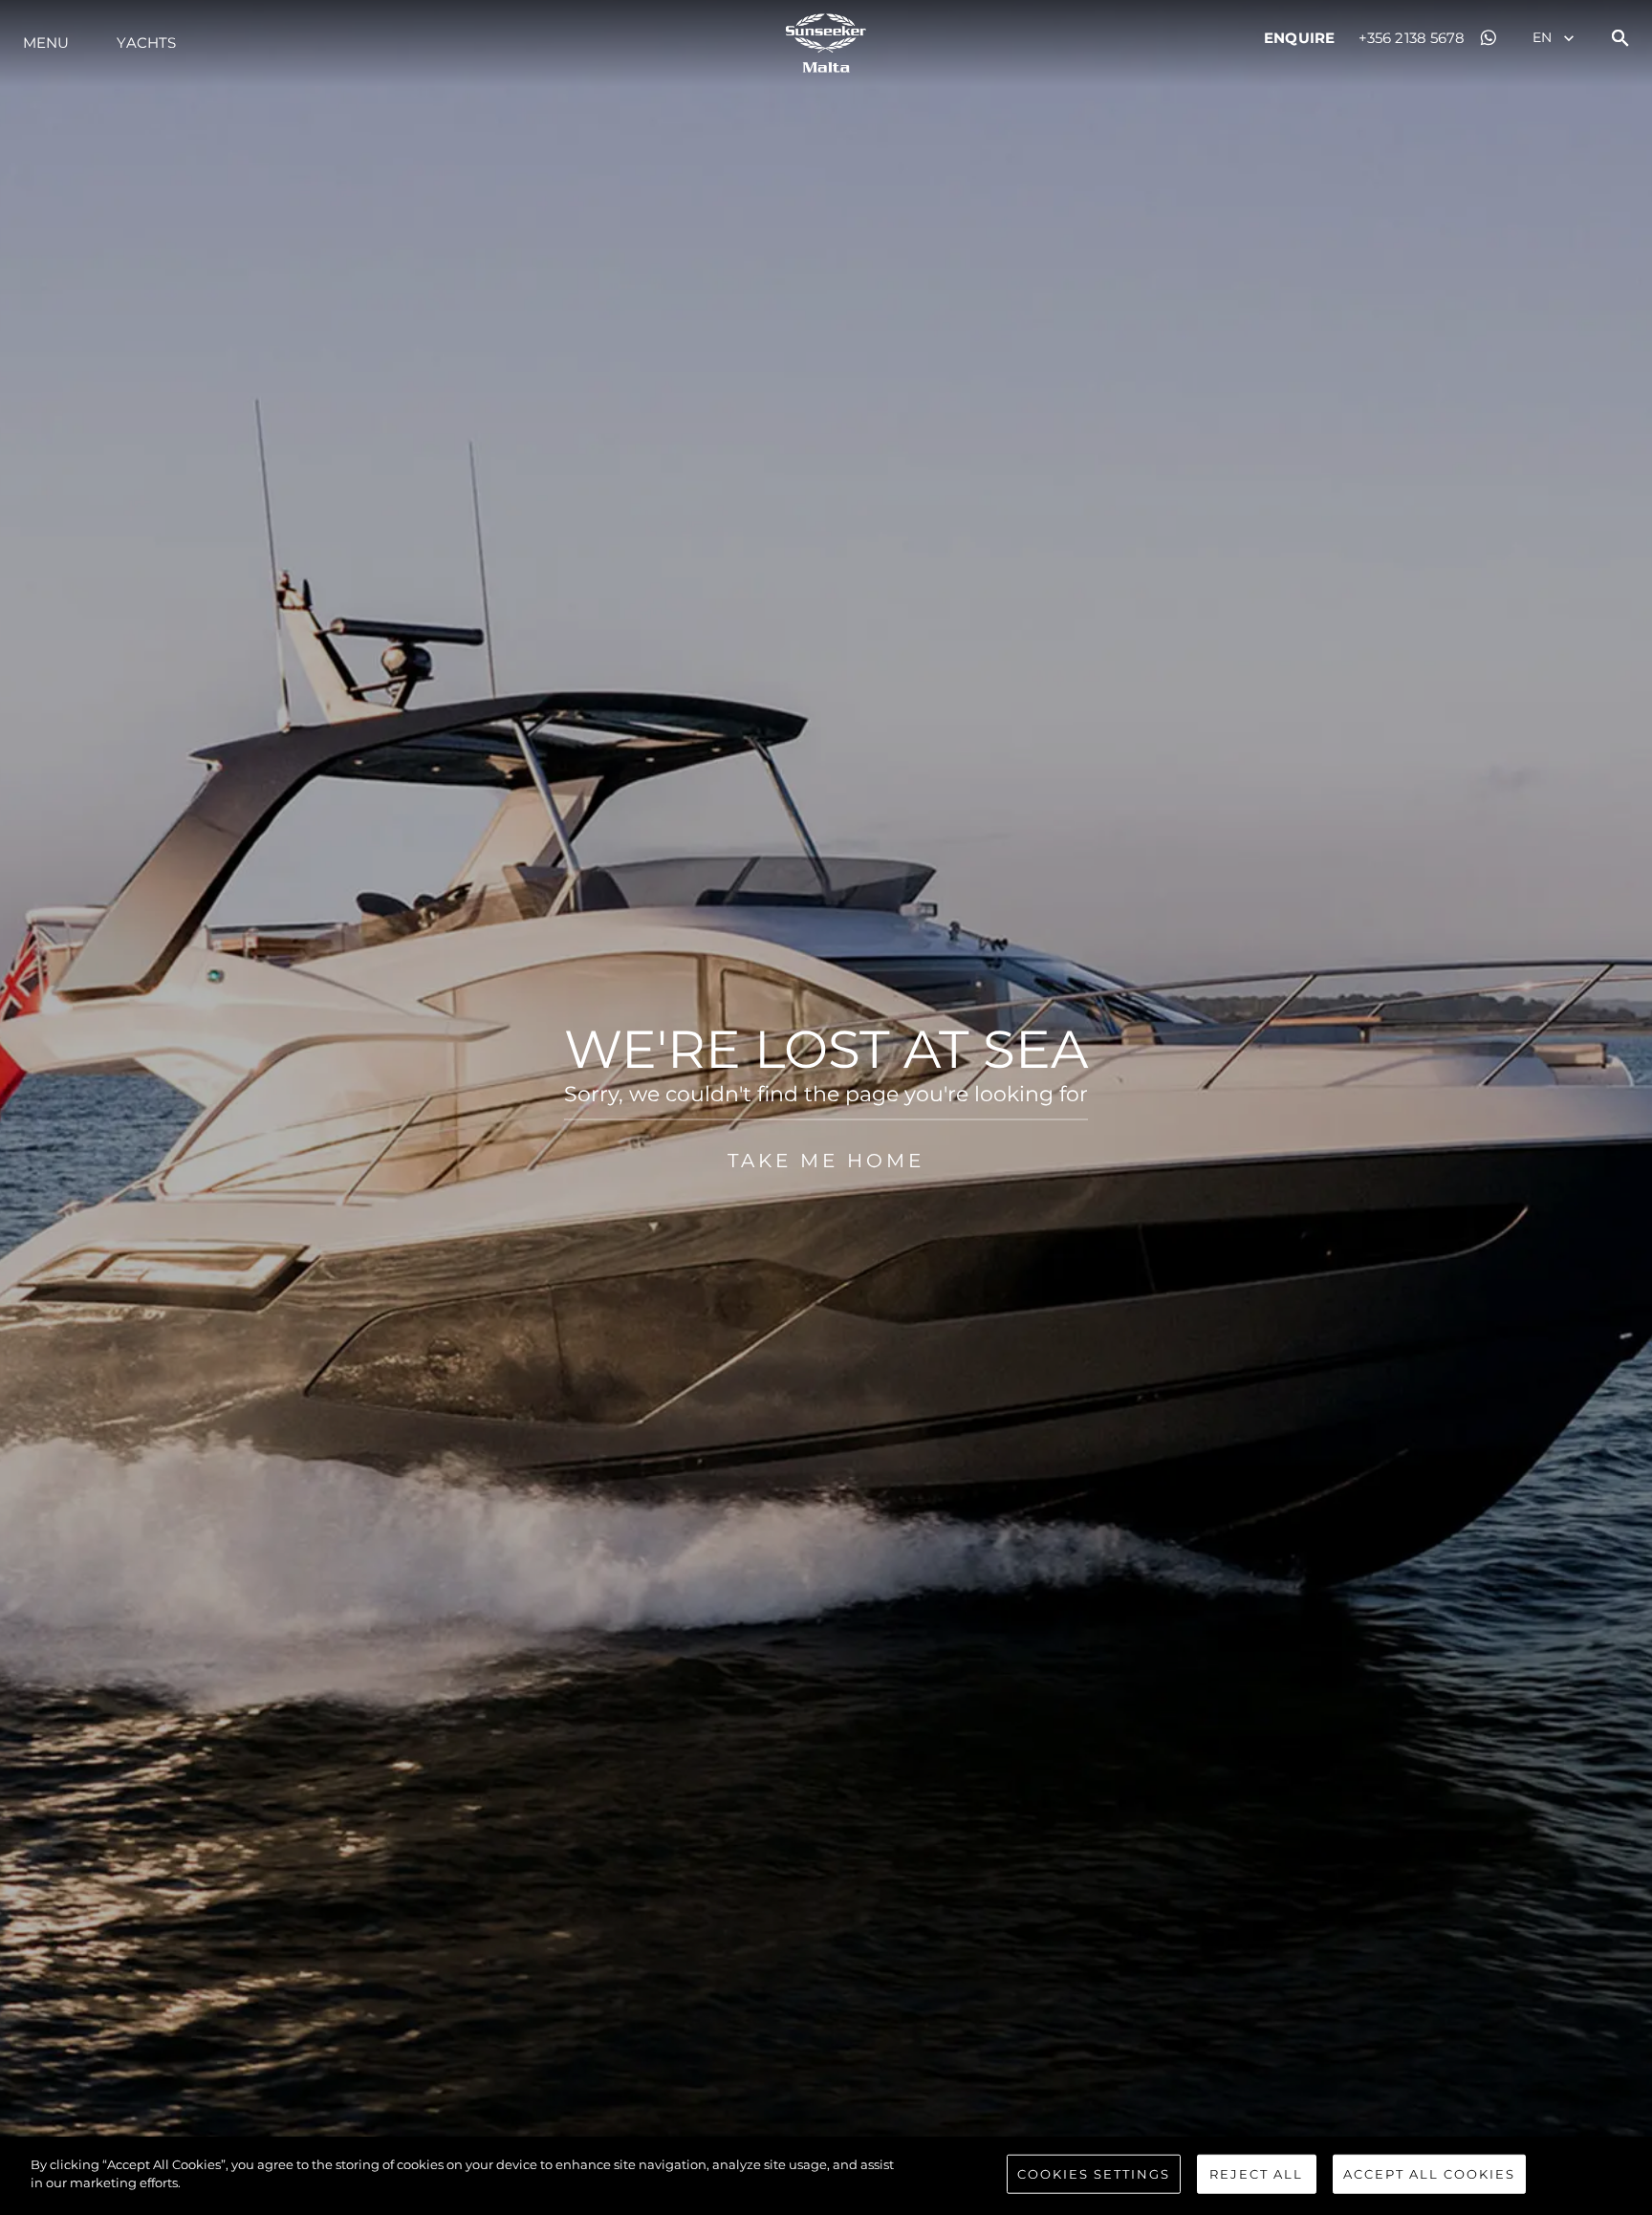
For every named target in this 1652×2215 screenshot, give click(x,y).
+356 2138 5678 (1412, 38)
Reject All (1256, 2174)
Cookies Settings (1094, 2174)
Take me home (826, 1160)
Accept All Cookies (1429, 2174)
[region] (826, 2176)
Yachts (146, 43)
